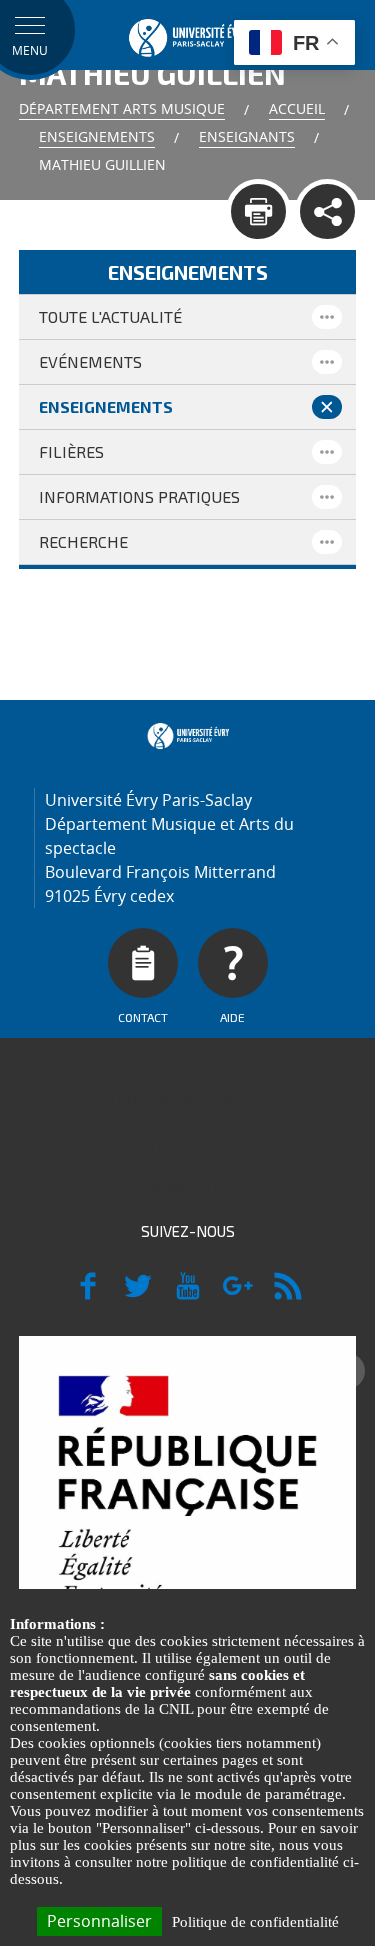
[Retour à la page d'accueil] (188, 34)
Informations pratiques (139, 496)
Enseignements (97, 136)
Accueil (297, 108)
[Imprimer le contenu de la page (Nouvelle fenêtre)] (258, 211)
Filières (71, 451)
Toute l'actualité (110, 316)
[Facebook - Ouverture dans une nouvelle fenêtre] (88, 1295)
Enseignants (247, 136)
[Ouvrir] (327, 317)
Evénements (90, 361)
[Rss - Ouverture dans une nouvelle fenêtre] (288, 1295)
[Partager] (327, 211)
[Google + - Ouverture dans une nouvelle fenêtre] (238, 1295)
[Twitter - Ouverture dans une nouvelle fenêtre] (138, 1295)
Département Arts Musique (122, 108)
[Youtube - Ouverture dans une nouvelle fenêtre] (188, 1295)
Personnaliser (99, 1921)
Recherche (83, 541)
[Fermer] (327, 407)
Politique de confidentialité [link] (255, 1922)
